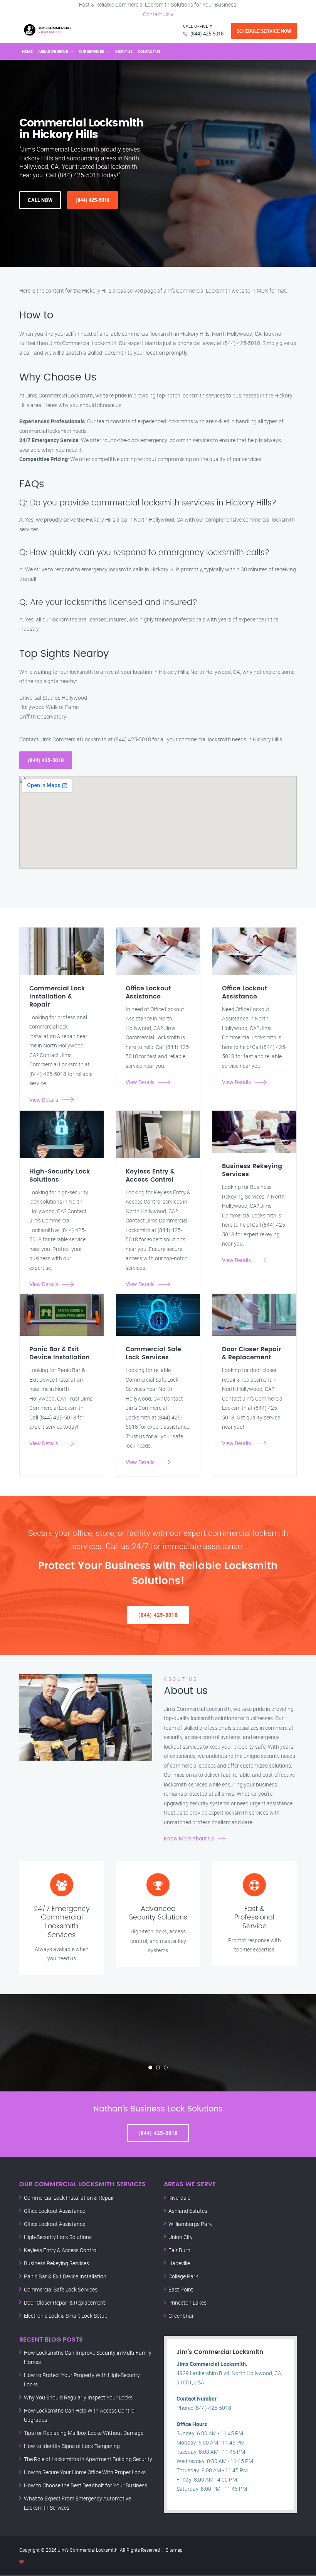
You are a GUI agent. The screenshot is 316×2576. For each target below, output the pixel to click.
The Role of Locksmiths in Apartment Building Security (88, 2459)
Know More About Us (189, 1838)
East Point (181, 2289)
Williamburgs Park (190, 2224)
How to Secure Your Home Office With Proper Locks (85, 2472)
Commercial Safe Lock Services (61, 2289)
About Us (124, 51)
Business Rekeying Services (56, 2263)
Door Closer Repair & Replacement (65, 2302)
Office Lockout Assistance (55, 2211)
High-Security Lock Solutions (58, 2237)
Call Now (40, 200)
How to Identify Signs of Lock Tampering (72, 2446)
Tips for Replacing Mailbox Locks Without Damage (84, 2433)
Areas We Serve (53, 51)
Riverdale (179, 2198)
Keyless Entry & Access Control (61, 2250)
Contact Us (156, 14)
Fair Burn (179, 2250)
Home (27, 51)
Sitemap (174, 2550)
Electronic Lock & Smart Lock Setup (66, 2316)
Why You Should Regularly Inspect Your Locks (78, 2397)
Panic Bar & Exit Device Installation (65, 2276)
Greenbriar (181, 2316)
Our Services (92, 51)
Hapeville (179, 2263)
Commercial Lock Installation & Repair (69, 2198)
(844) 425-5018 (207, 34)
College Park (183, 2276)
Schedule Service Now (264, 31)
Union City (181, 2237)
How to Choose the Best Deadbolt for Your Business (86, 2485)
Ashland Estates (188, 2211)
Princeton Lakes (187, 2302)
